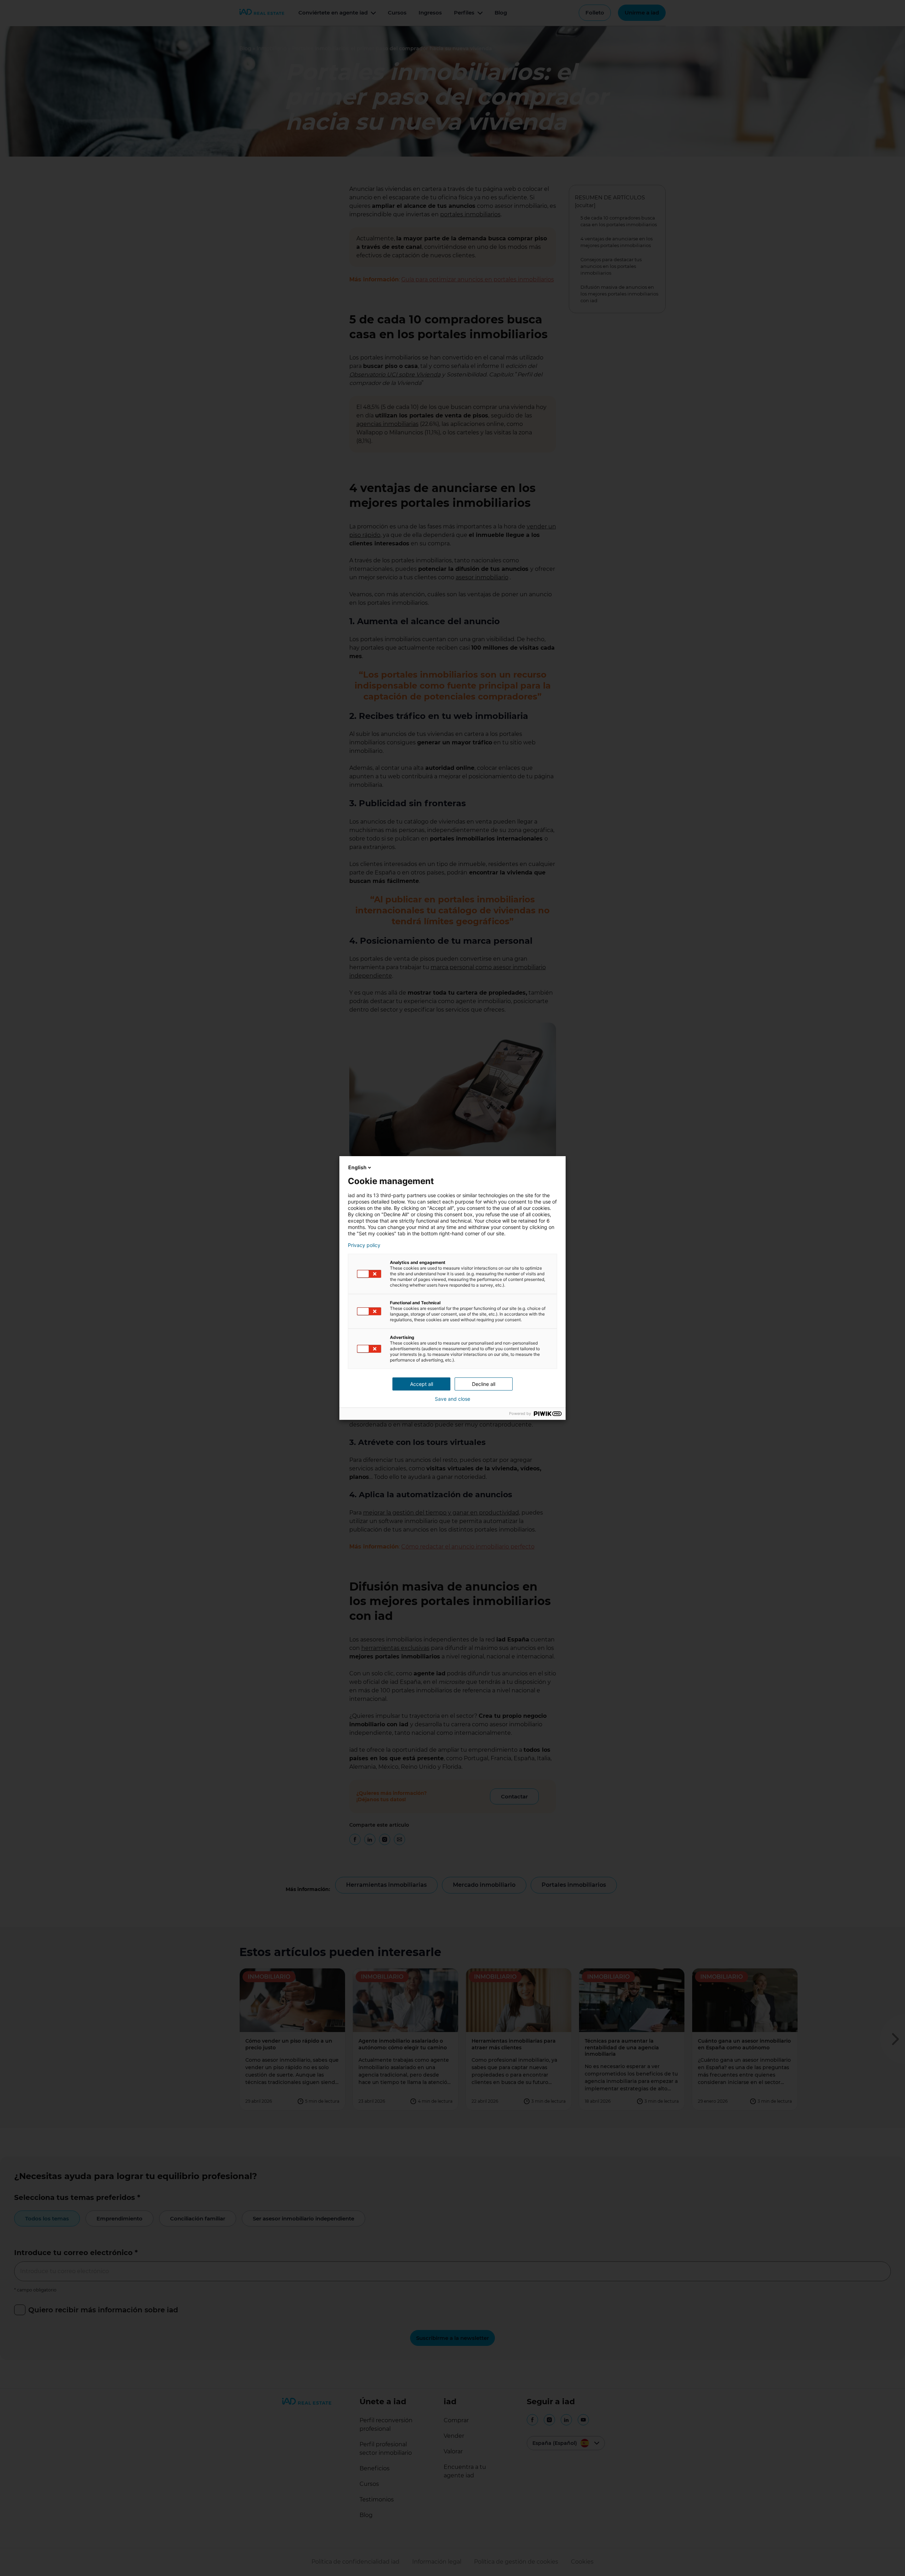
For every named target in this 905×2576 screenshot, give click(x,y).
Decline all (484, 1384)
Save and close (452, 1399)
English (357, 1167)
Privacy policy (364, 1245)
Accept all (422, 1384)
